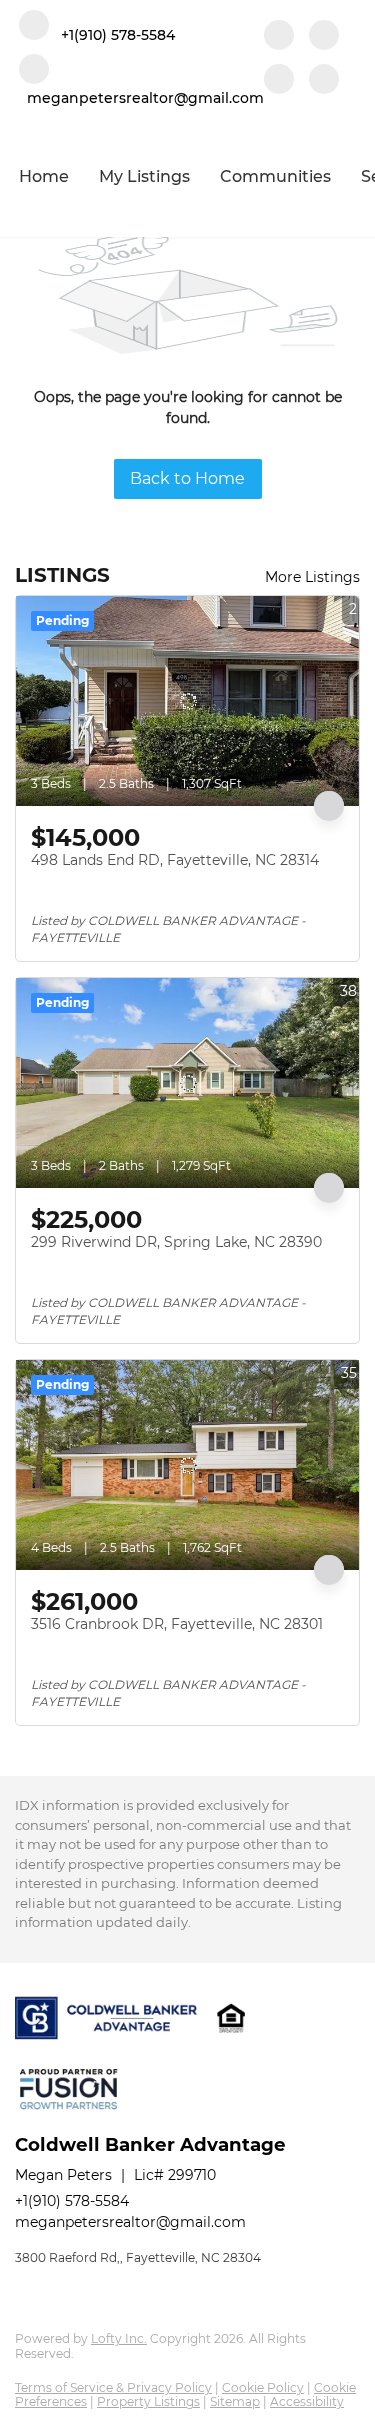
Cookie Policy (263, 2387)
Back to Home (187, 478)
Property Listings (148, 2401)
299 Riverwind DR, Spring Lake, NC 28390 (176, 1242)
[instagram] (279, 81)
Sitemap (235, 2401)
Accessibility (307, 2401)
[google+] (324, 81)
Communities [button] (275, 176)
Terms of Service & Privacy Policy (113, 2387)
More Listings (312, 577)
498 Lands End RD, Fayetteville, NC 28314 (175, 860)
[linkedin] (324, 37)
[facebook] (279, 37)
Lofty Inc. (119, 2338)
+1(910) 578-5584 (72, 2201)
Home (44, 176)
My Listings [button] (144, 176)
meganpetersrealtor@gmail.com (130, 2222)
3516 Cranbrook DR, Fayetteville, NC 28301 (177, 1624)
